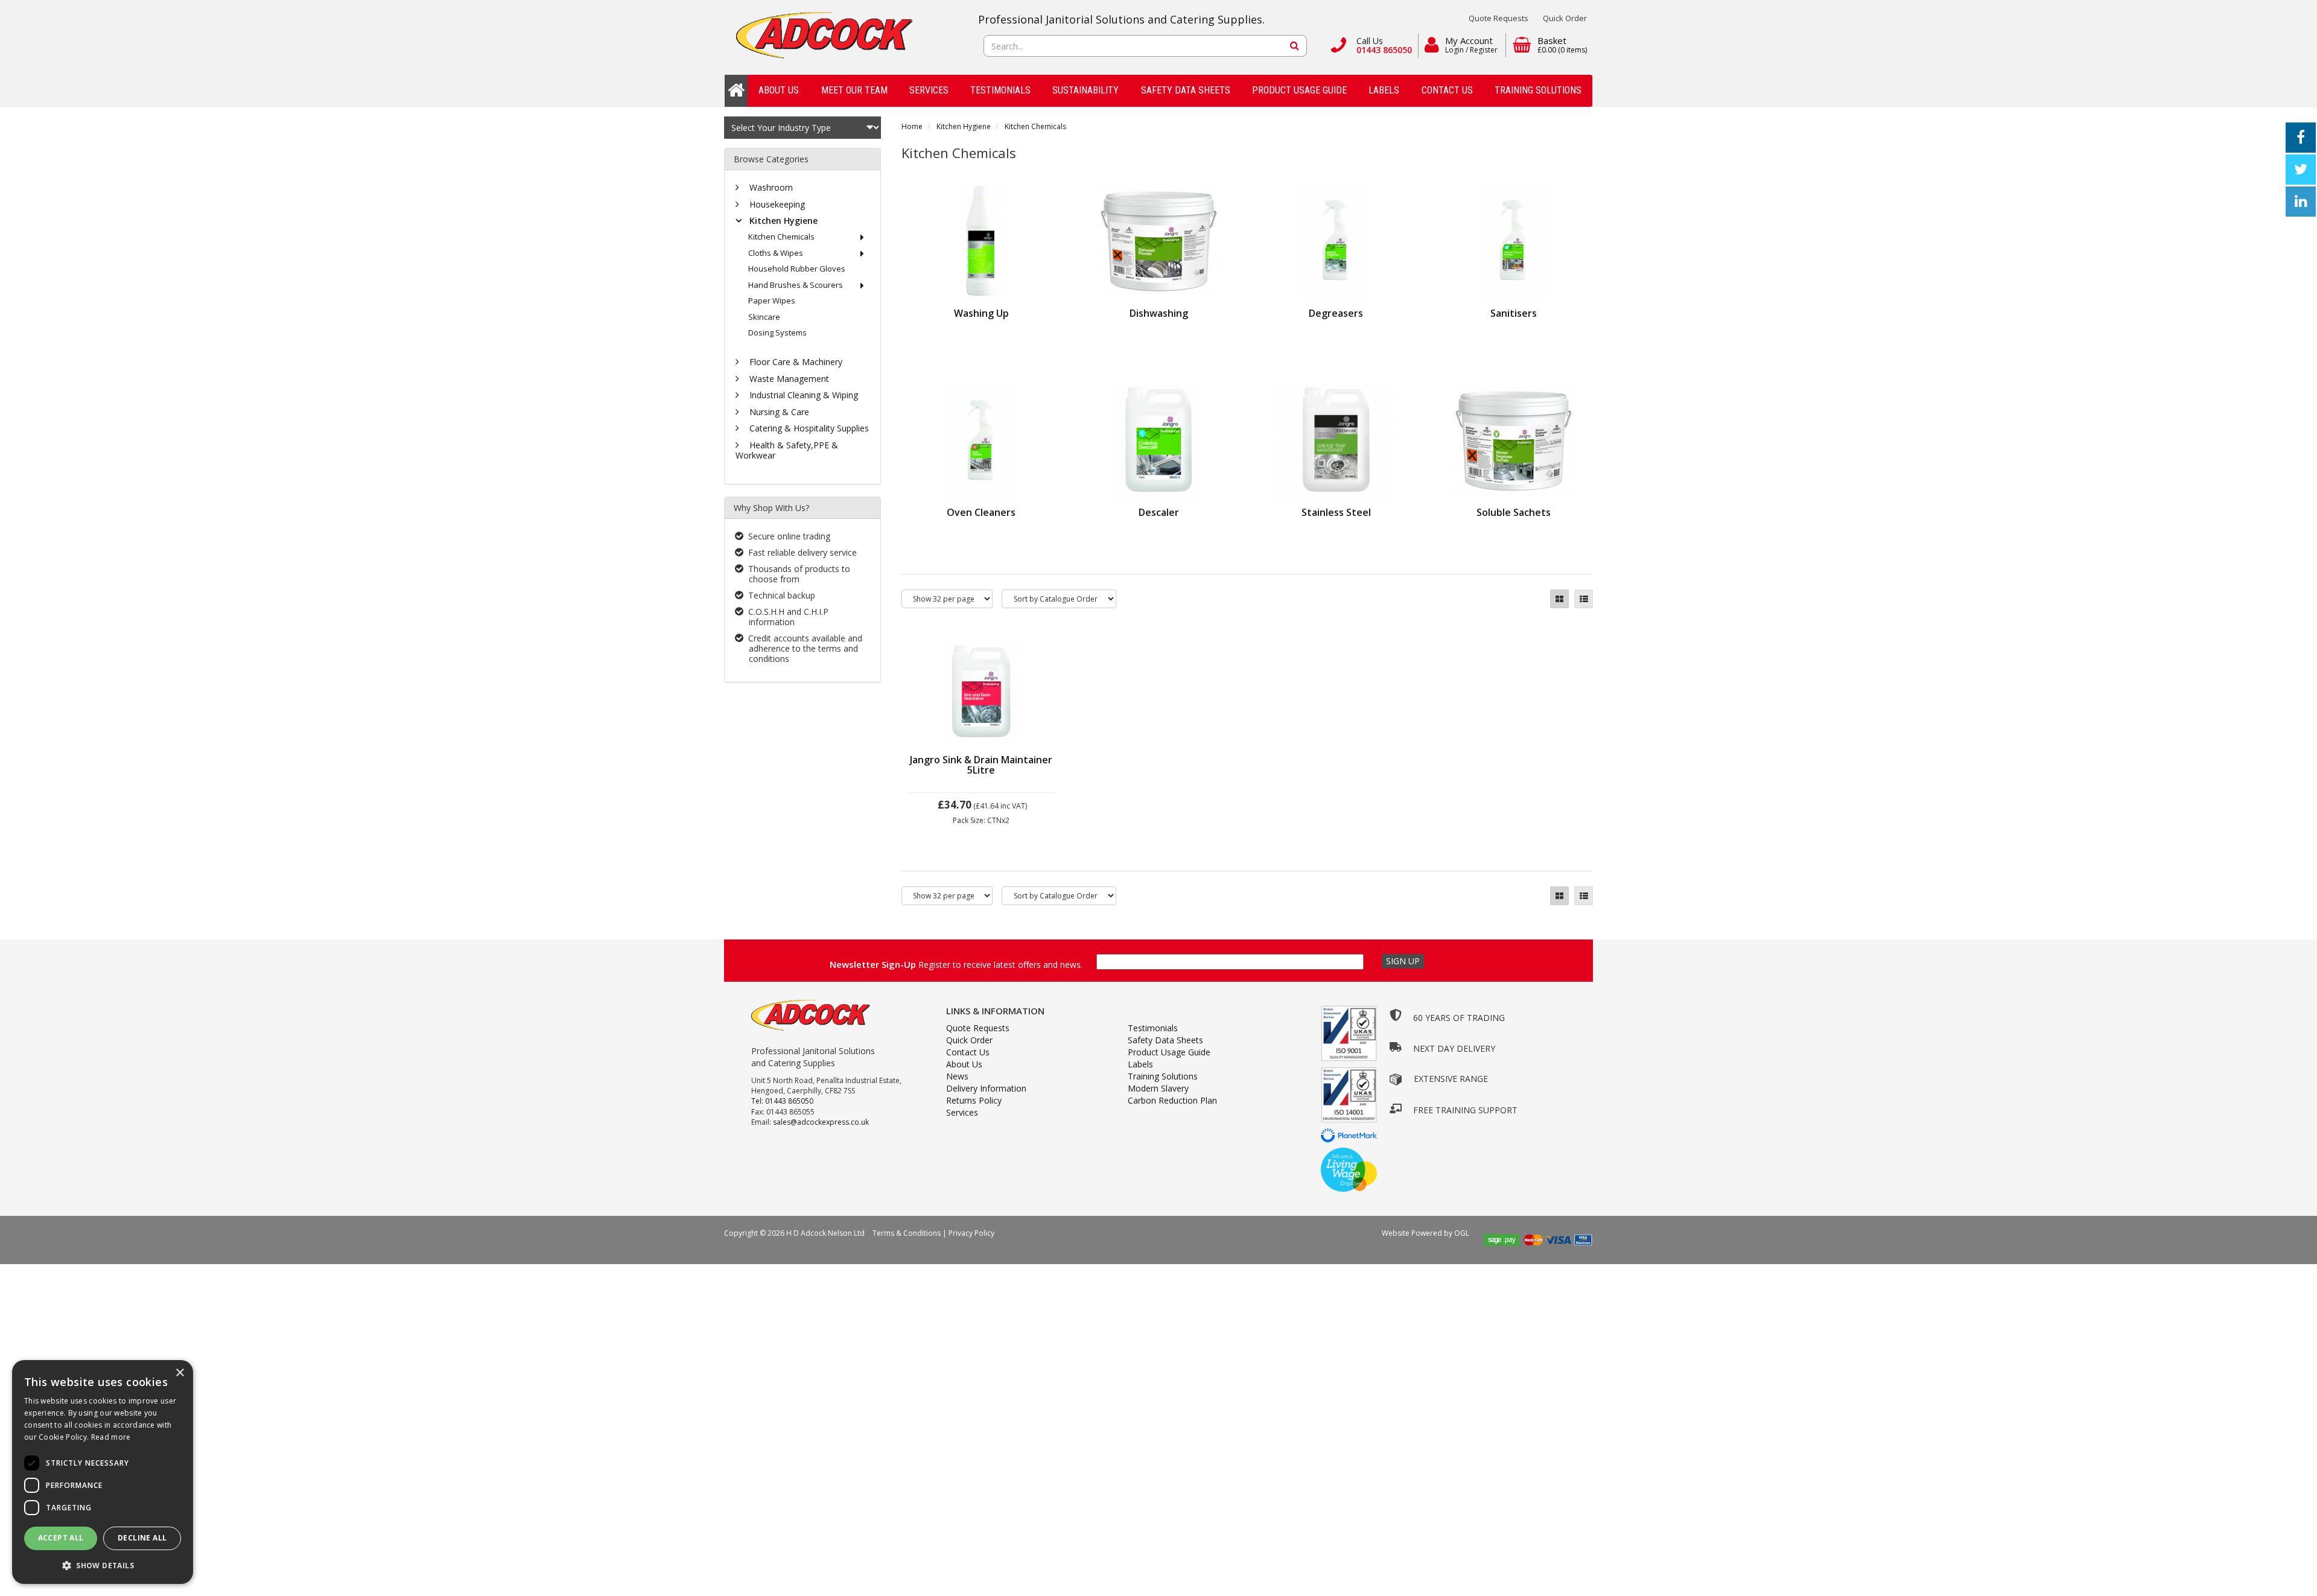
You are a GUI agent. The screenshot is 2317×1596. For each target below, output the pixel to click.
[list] (1584, 599)
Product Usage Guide (1299, 90)
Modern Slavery (1158, 1088)
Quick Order (1565, 18)
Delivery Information (986, 1088)
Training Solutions (1538, 90)
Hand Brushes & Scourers (796, 285)
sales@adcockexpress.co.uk (821, 1122)
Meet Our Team (854, 90)
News (957, 1076)
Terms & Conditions (907, 1233)
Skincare (764, 317)
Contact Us (1447, 90)
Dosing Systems (777, 332)
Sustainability (1085, 90)
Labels (1384, 90)
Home (912, 126)
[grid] (1559, 599)
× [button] (180, 1373)
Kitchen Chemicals (1035, 126)
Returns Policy (974, 1100)
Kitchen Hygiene (964, 126)
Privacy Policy (971, 1233)
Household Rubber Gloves (797, 269)
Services (929, 90)
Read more (111, 1437)
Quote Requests (1499, 18)
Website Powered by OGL (1426, 1233)
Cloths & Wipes (776, 253)
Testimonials (1000, 90)
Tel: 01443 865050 (782, 1101)
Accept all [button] (61, 1538)
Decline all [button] (142, 1538)
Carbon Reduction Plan (1172, 1100)
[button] (103, 1565)
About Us (779, 90)
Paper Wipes (772, 300)
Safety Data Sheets (1186, 90)
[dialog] (103, 1472)
